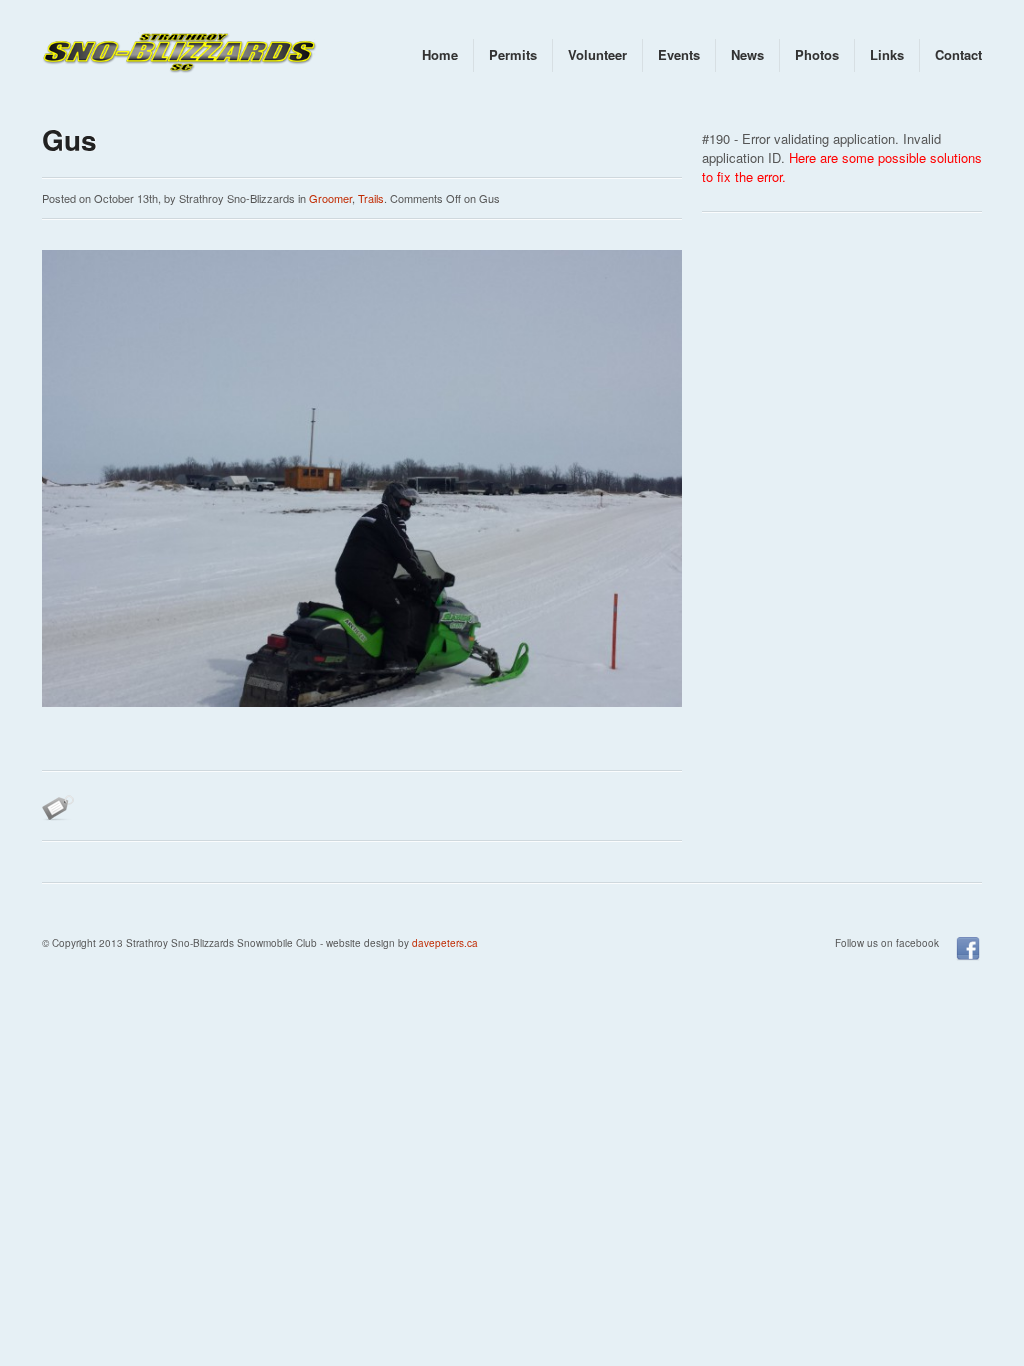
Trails (371, 198)
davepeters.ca (445, 943)
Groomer (330, 198)
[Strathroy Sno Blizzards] (182, 55)
